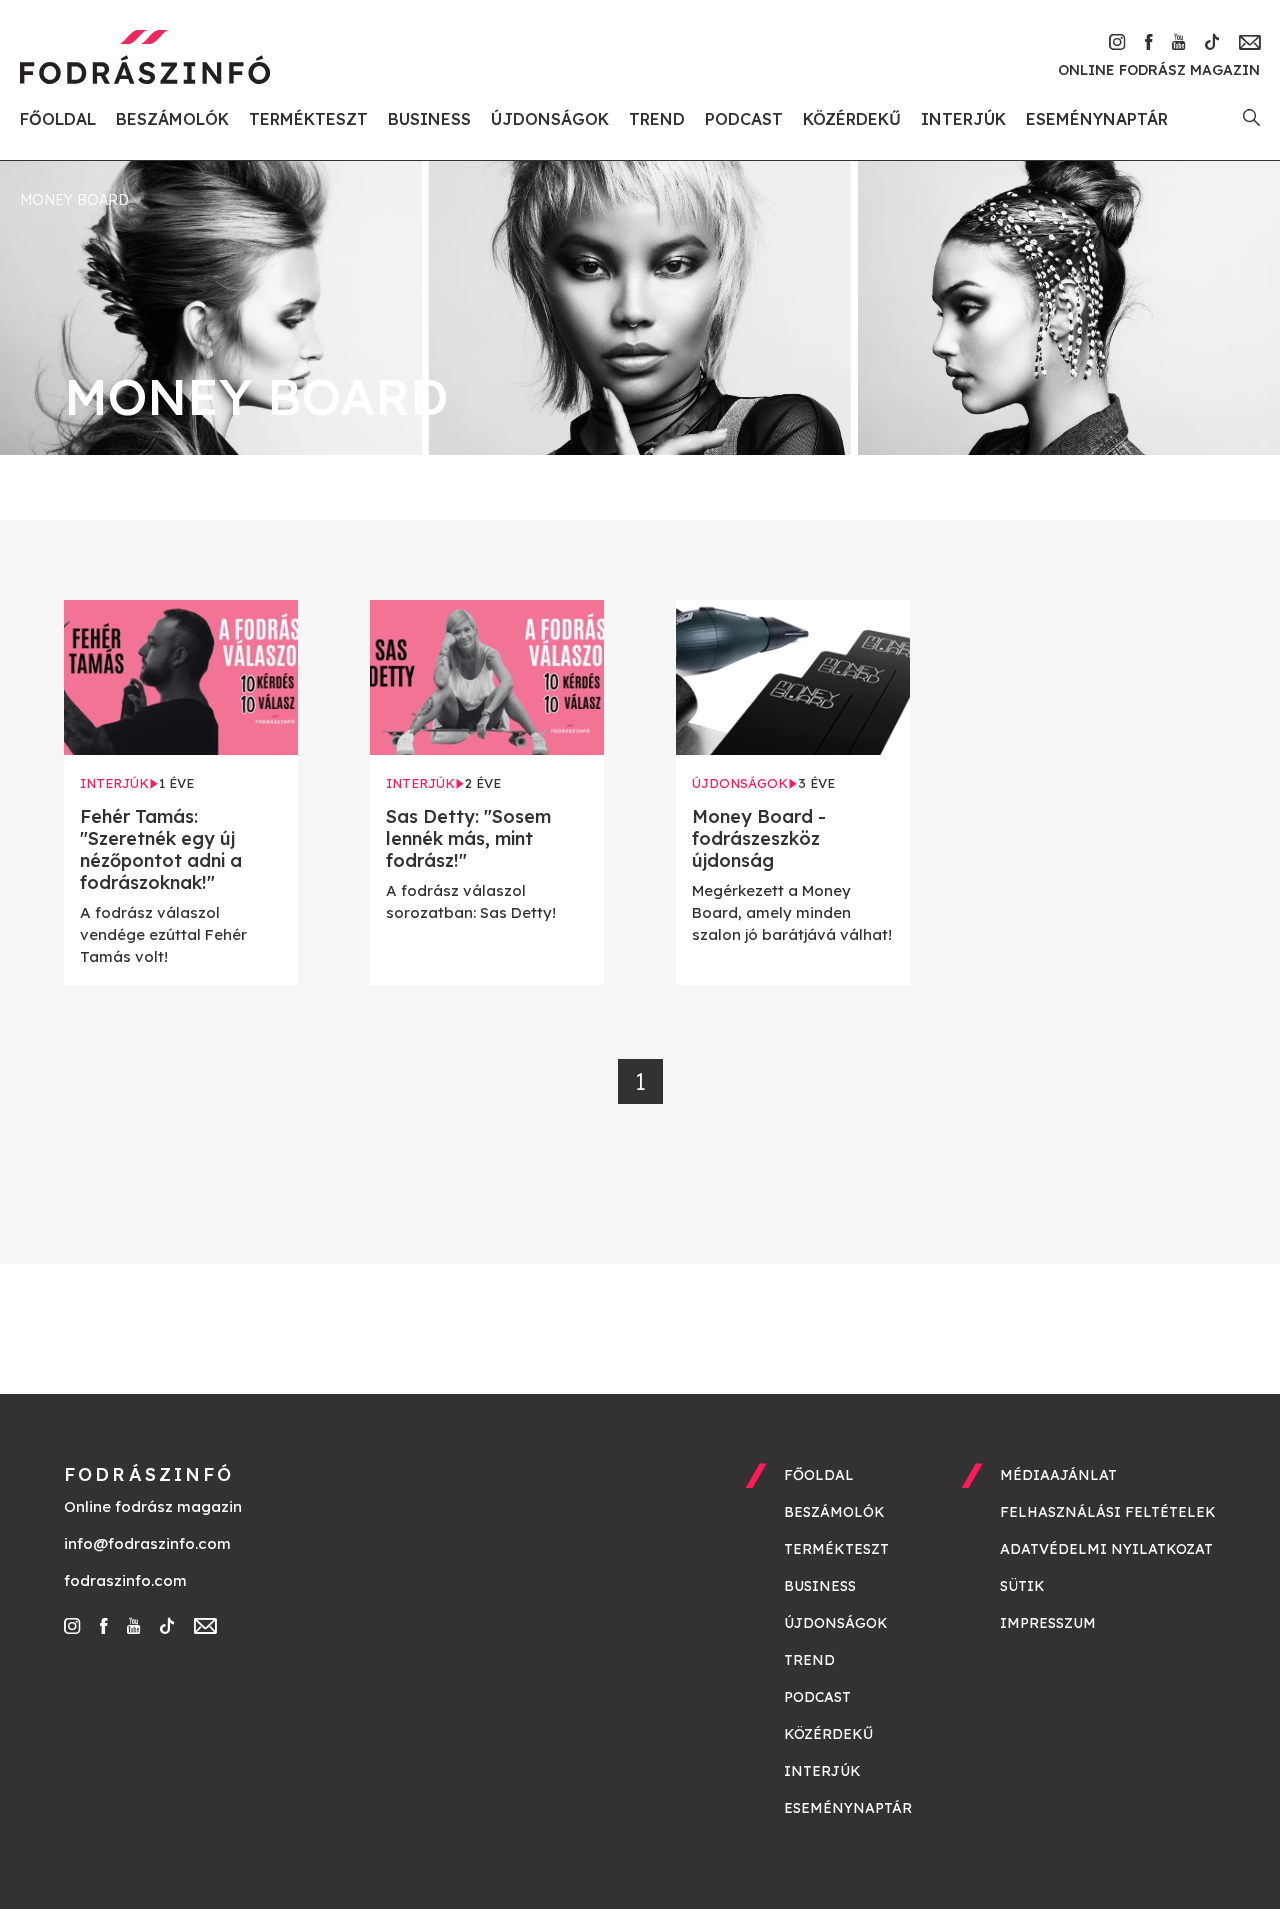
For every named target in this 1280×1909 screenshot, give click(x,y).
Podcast (744, 119)
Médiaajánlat (1058, 1475)
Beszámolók (172, 119)
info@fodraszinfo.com (147, 1543)
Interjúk (963, 119)
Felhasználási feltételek (1108, 1512)
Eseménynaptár (1097, 119)
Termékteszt (308, 119)
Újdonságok (550, 119)
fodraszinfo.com (125, 1580)
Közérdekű (852, 119)
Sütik (1022, 1586)
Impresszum (1048, 1623)
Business (429, 119)
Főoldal (58, 119)
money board (74, 200)
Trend (657, 119)
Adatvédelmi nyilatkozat (1106, 1549)
